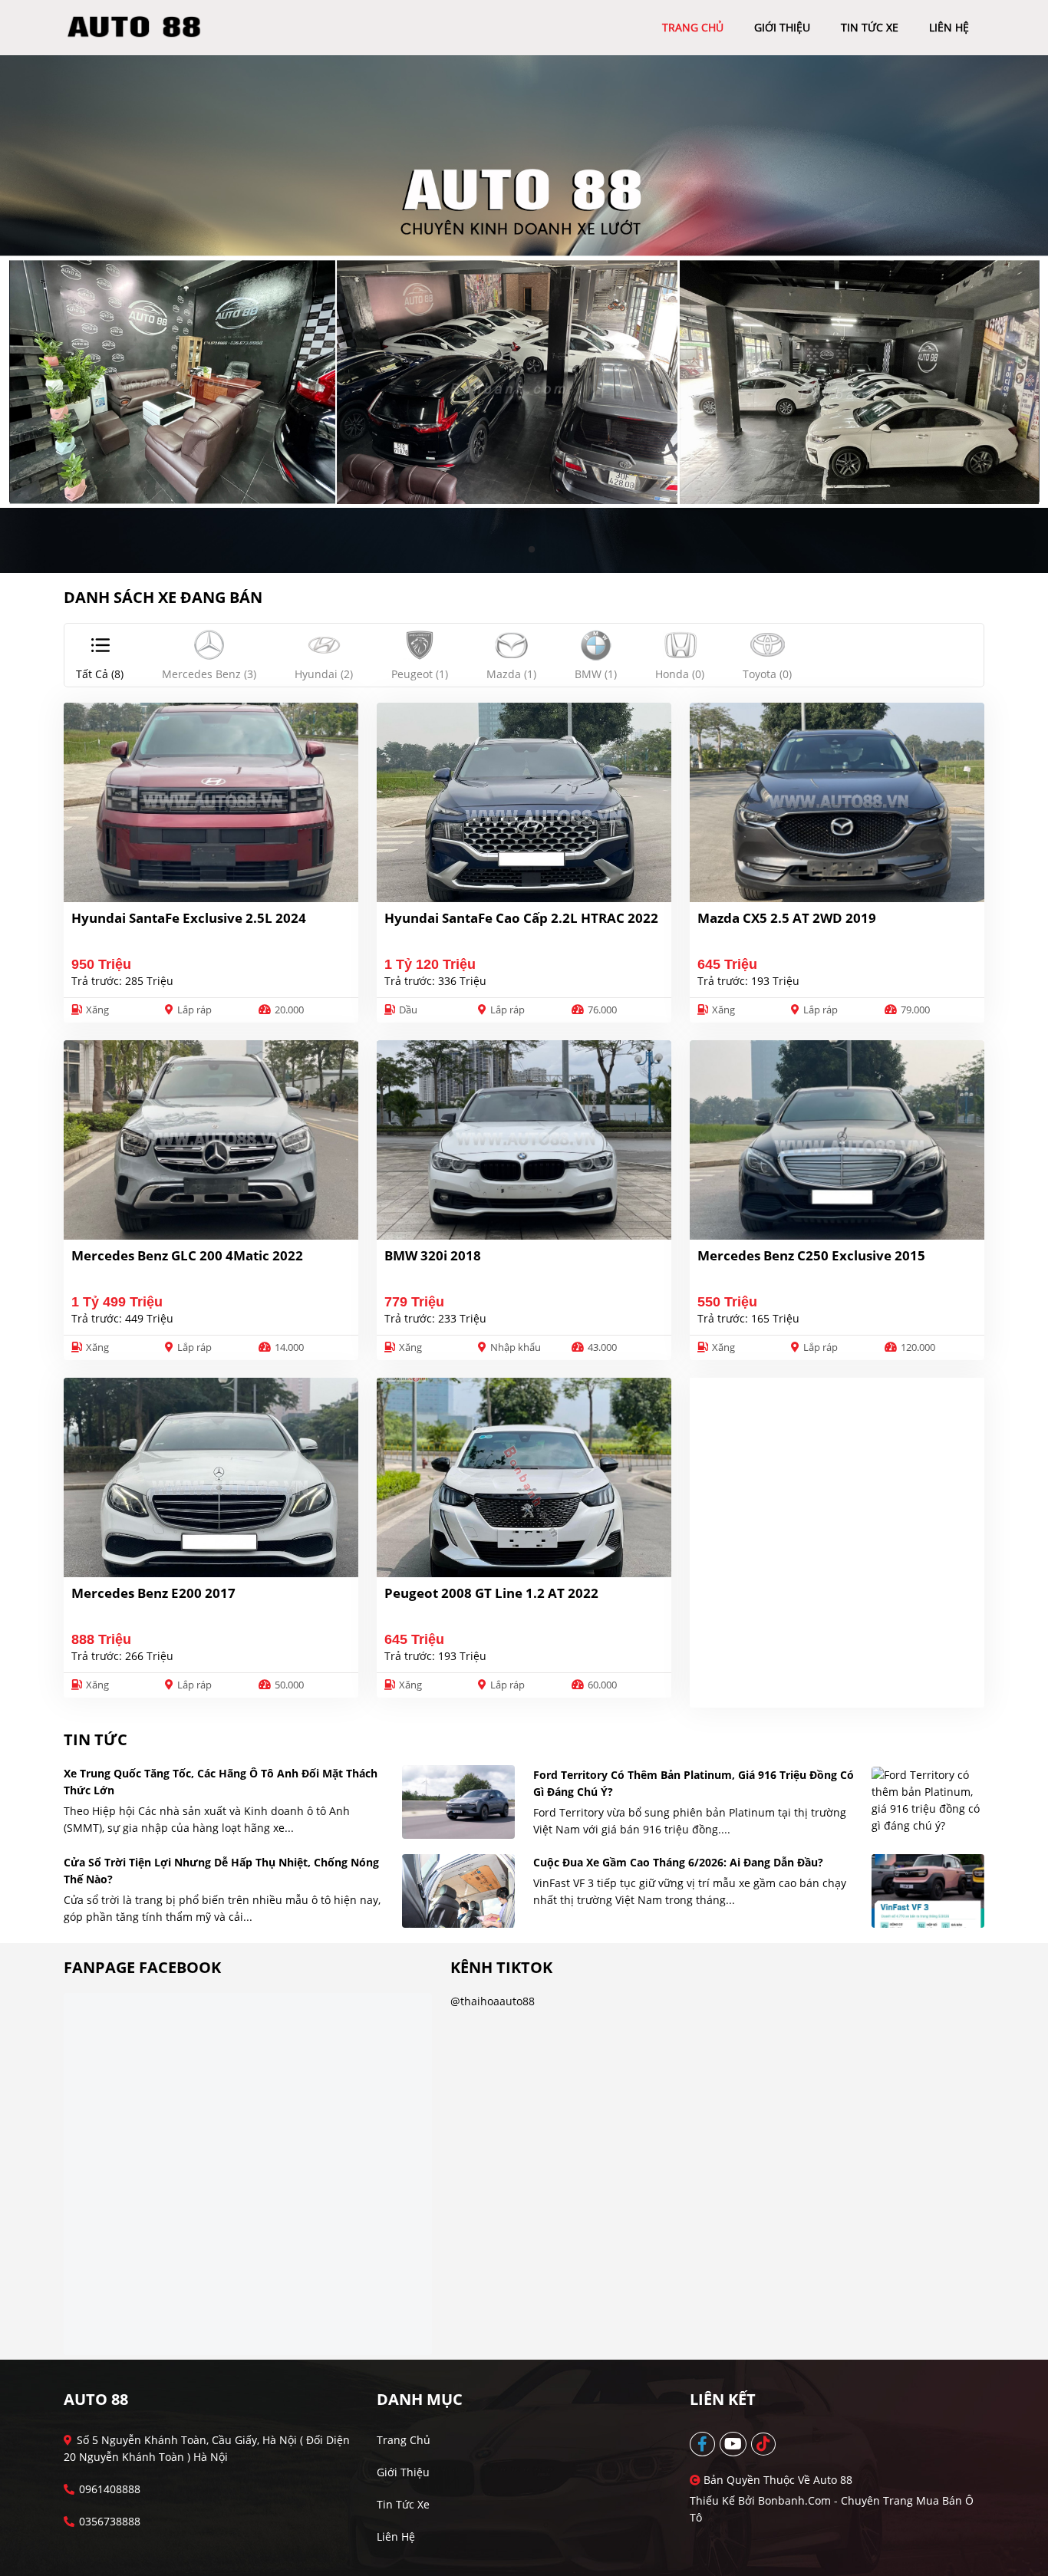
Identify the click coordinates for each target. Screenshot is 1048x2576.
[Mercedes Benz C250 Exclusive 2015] (837, 1140)
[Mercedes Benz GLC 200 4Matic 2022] (211, 1140)
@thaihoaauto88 (493, 2001)
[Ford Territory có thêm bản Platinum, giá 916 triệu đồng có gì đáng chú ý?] (928, 1800)
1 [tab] (516, 550)
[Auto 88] (139, 26)
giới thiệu (782, 27)
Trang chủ (404, 2440)
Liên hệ (396, 2536)
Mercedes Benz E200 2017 (153, 1593)
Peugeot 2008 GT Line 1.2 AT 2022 (491, 1593)
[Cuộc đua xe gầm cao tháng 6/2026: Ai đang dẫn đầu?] (928, 1891)
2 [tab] (532, 550)
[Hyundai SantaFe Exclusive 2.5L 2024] (211, 802)
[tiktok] (764, 2444)
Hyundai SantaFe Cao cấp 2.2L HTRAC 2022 (521, 918)
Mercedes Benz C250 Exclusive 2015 (811, 1255)
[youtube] (734, 2444)
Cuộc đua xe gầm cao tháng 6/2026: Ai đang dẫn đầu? (678, 1862)
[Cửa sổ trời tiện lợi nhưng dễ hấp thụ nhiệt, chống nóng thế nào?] (458, 1891)
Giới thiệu (403, 2472)
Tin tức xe (403, 2504)
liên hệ (949, 27)
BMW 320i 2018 (433, 1255)
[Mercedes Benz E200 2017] (211, 1477)
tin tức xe (870, 27)
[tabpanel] (524, 314)
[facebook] (703, 2444)
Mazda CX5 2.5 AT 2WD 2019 (787, 918)
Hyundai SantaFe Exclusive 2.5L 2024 (189, 918)
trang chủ (693, 27)
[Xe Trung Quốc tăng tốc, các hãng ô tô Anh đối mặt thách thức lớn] (458, 1802)
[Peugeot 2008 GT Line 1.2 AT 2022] (524, 1477)
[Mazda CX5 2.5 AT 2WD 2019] (837, 802)
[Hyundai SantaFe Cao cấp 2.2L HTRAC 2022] (524, 802)
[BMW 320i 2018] (524, 1140)
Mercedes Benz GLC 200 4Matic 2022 (187, 1255)
